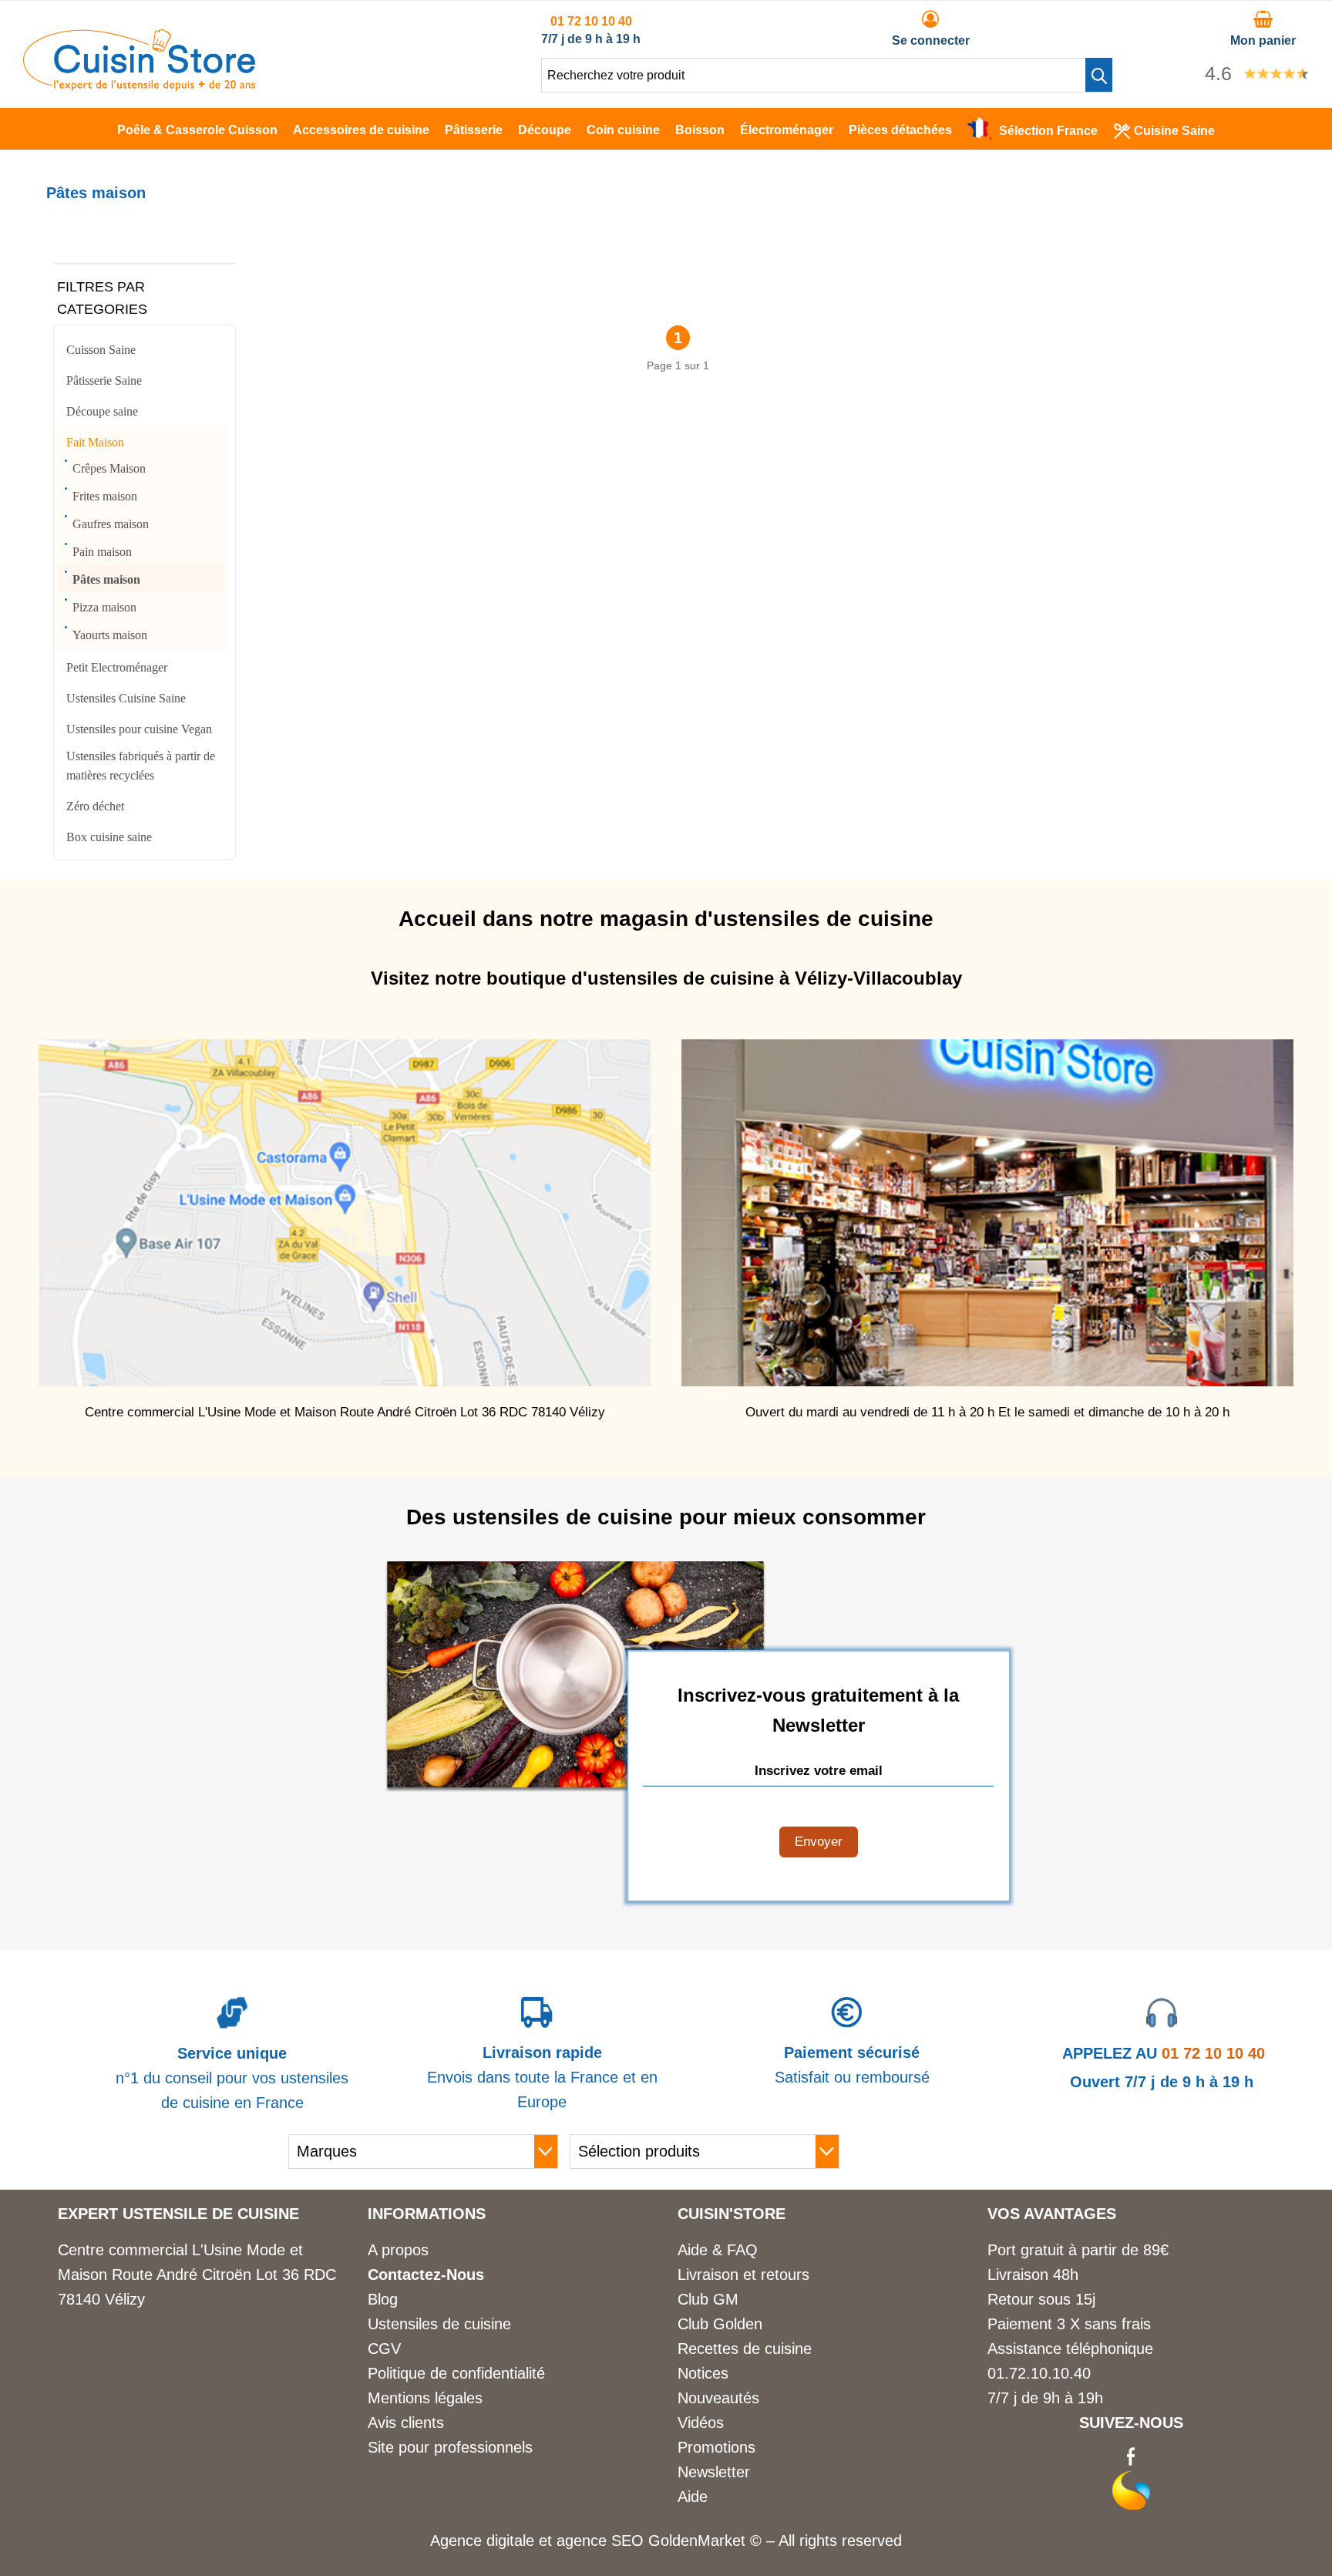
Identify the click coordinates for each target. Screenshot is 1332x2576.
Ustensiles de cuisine (439, 2324)
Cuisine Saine (1174, 131)
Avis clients (406, 2423)
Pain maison (102, 552)
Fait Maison (95, 442)
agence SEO (602, 2541)
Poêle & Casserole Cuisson (197, 130)
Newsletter (714, 2472)
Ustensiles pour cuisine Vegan (139, 729)
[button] (1099, 75)
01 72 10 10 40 (591, 21)
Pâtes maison (106, 579)
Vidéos (701, 2423)
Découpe (545, 130)
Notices (703, 2373)
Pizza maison (104, 607)
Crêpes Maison (109, 468)
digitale (510, 2541)
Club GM (708, 2299)
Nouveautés (718, 2398)
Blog (383, 2299)
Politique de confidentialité (456, 2373)
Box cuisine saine (109, 837)
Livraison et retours (743, 2275)
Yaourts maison (110, 635)
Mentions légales (425, 2398)
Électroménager (787, 130)
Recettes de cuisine (745, 2349)
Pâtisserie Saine (104, 381)
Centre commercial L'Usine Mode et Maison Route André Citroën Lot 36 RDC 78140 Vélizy (197, 2275)
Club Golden (720, 2324)
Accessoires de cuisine (361, 130)
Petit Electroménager (117, 667)
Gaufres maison (111, 524)
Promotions (716, 2447)
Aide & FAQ (718, 2250)
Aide (693, 2497)
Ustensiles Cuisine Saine (126, 698)
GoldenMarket (699, 2541)
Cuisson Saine (101, 350)
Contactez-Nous (426, 2275)
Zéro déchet (95, 806)
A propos (398, 2250)
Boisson (700, 130)
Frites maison (105, 496)
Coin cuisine (623, 130)
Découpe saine (102, 411)
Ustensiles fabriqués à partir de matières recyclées (141, 766)
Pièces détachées (900, 130)
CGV (384, 2349)
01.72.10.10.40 (1039, 2373)
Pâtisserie (474, 130)
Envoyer (819, 1842)
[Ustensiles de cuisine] (139, 86)
